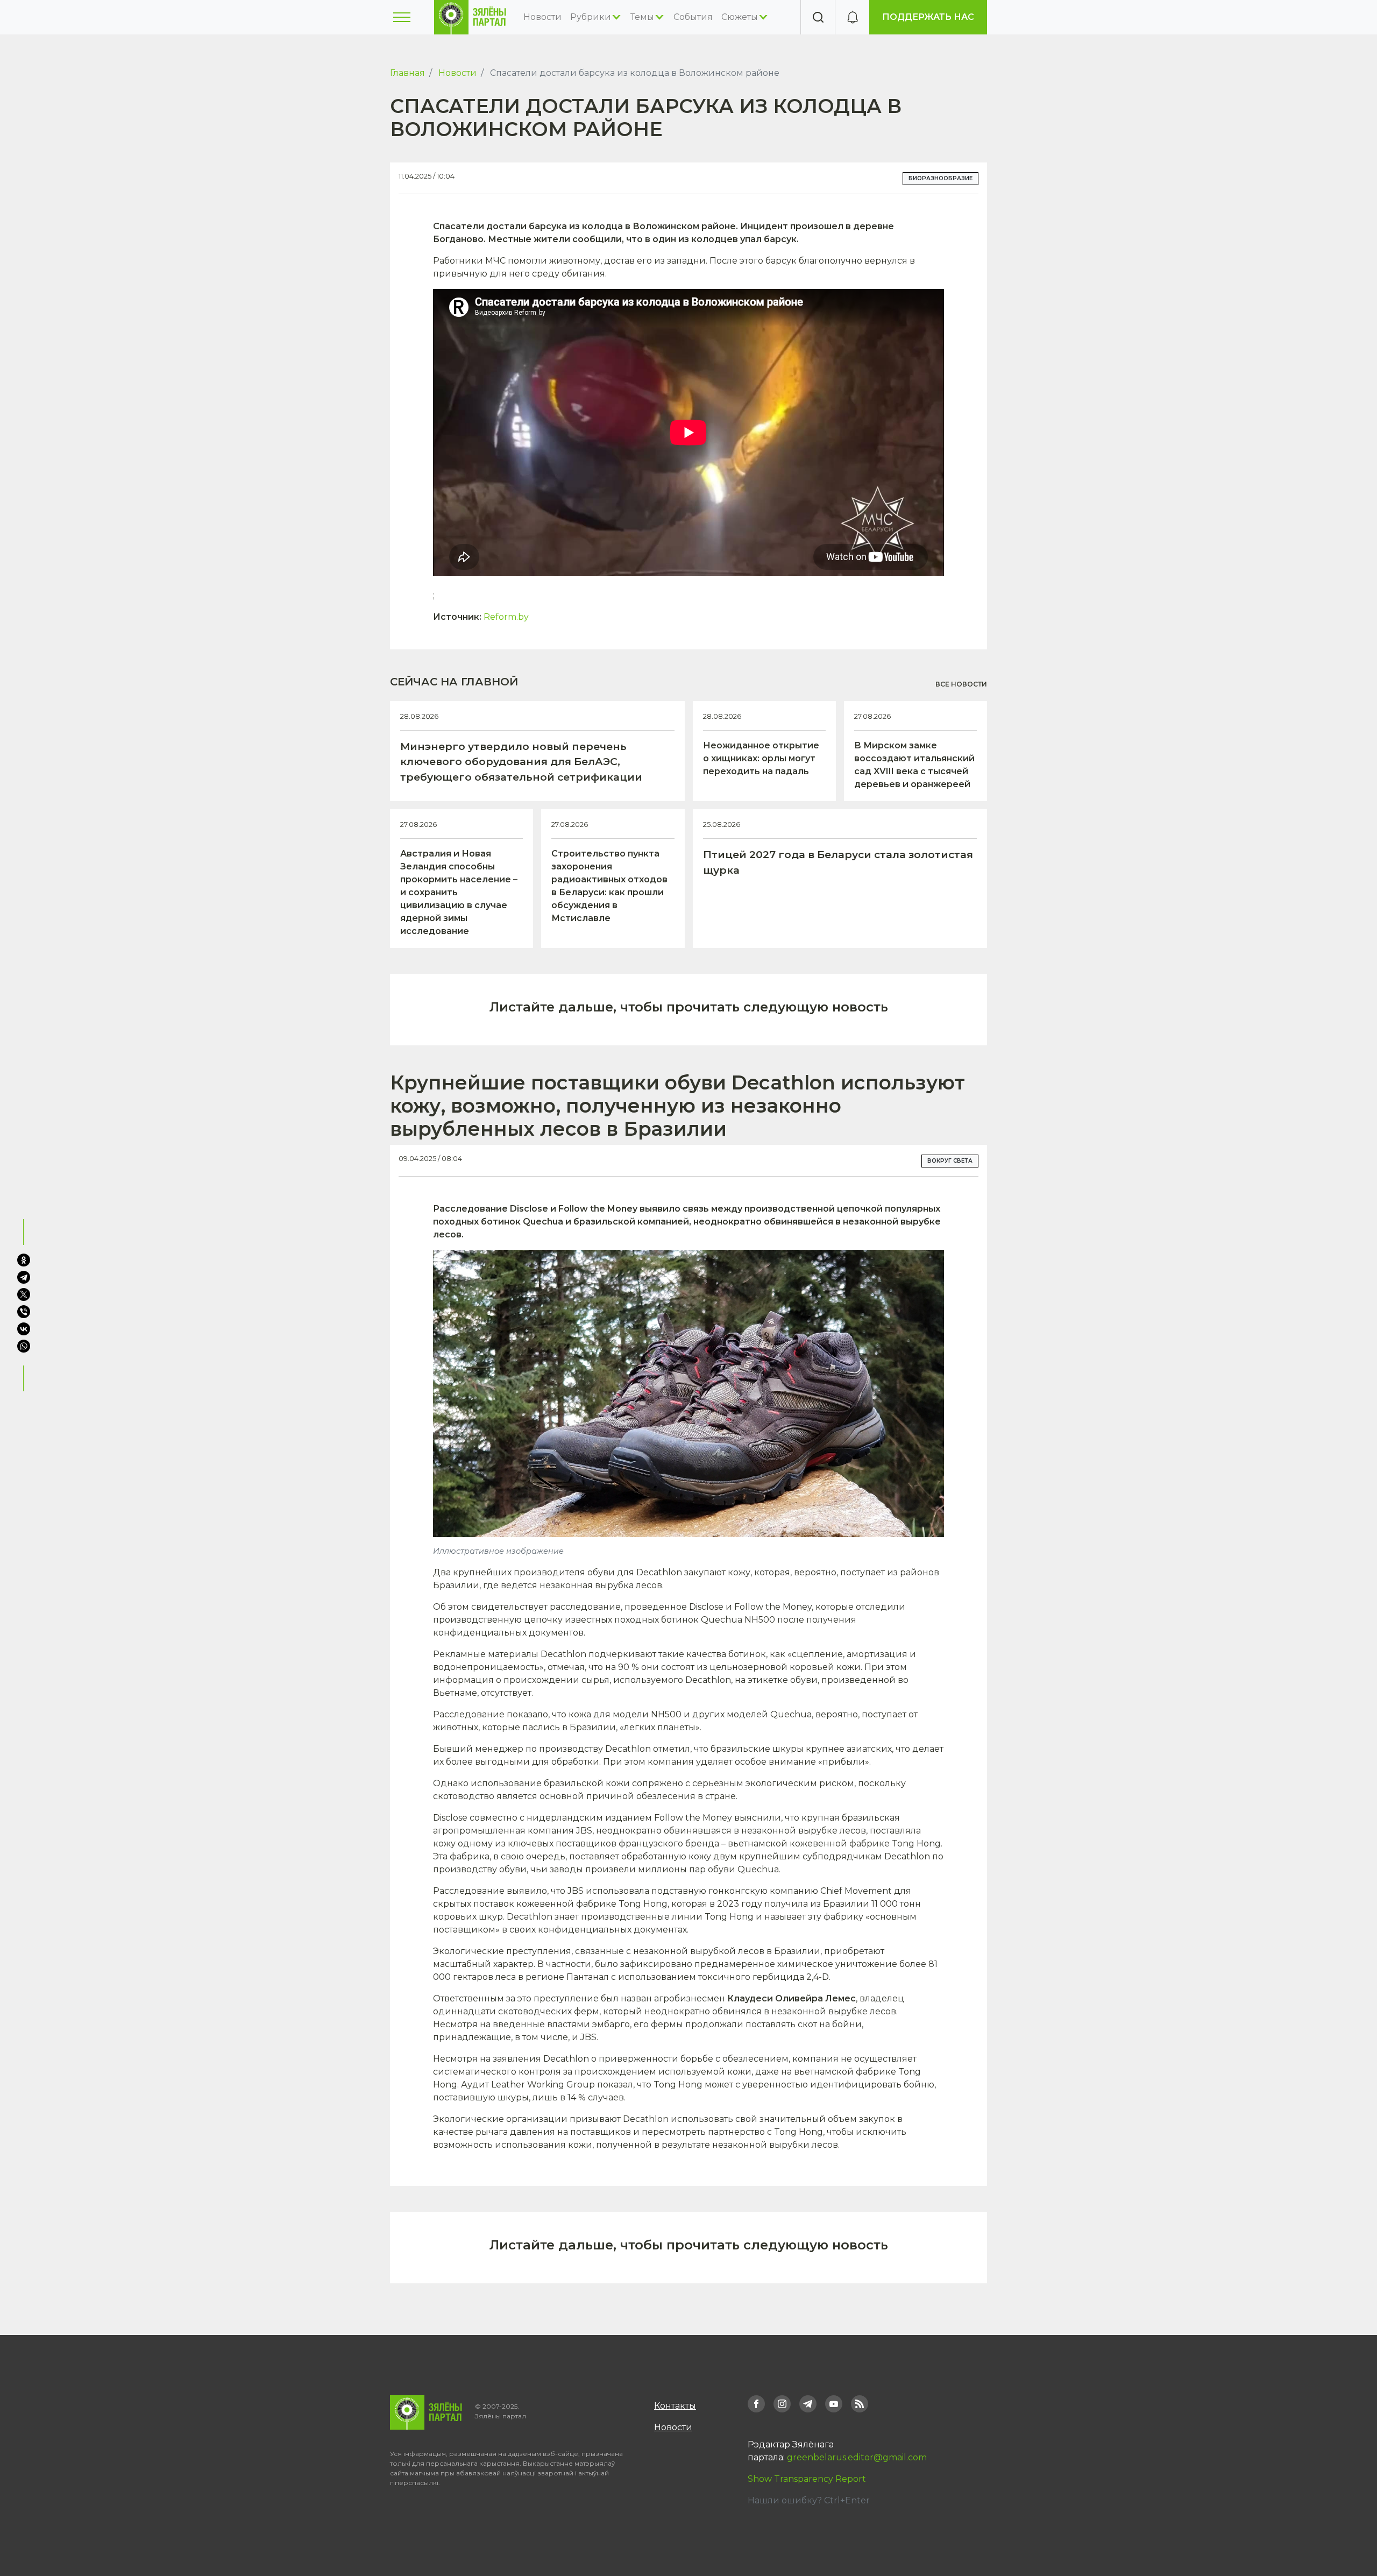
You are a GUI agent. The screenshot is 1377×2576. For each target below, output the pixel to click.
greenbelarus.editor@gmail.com (857, 2457)
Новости (542, 17)
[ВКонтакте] (24, 1329)
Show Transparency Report (807, 2479)
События (693, 17)
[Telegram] (24, 1277)
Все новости (961, 684)
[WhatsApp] (25, 1346)
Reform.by (506, 617)
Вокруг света (950, 1161)
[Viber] (24, 1312)
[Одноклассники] (24, 1260)
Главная (407, 73)
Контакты (675, 2406)
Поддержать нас (928, 17)
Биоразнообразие (941, 178)
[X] (24, 1294)
